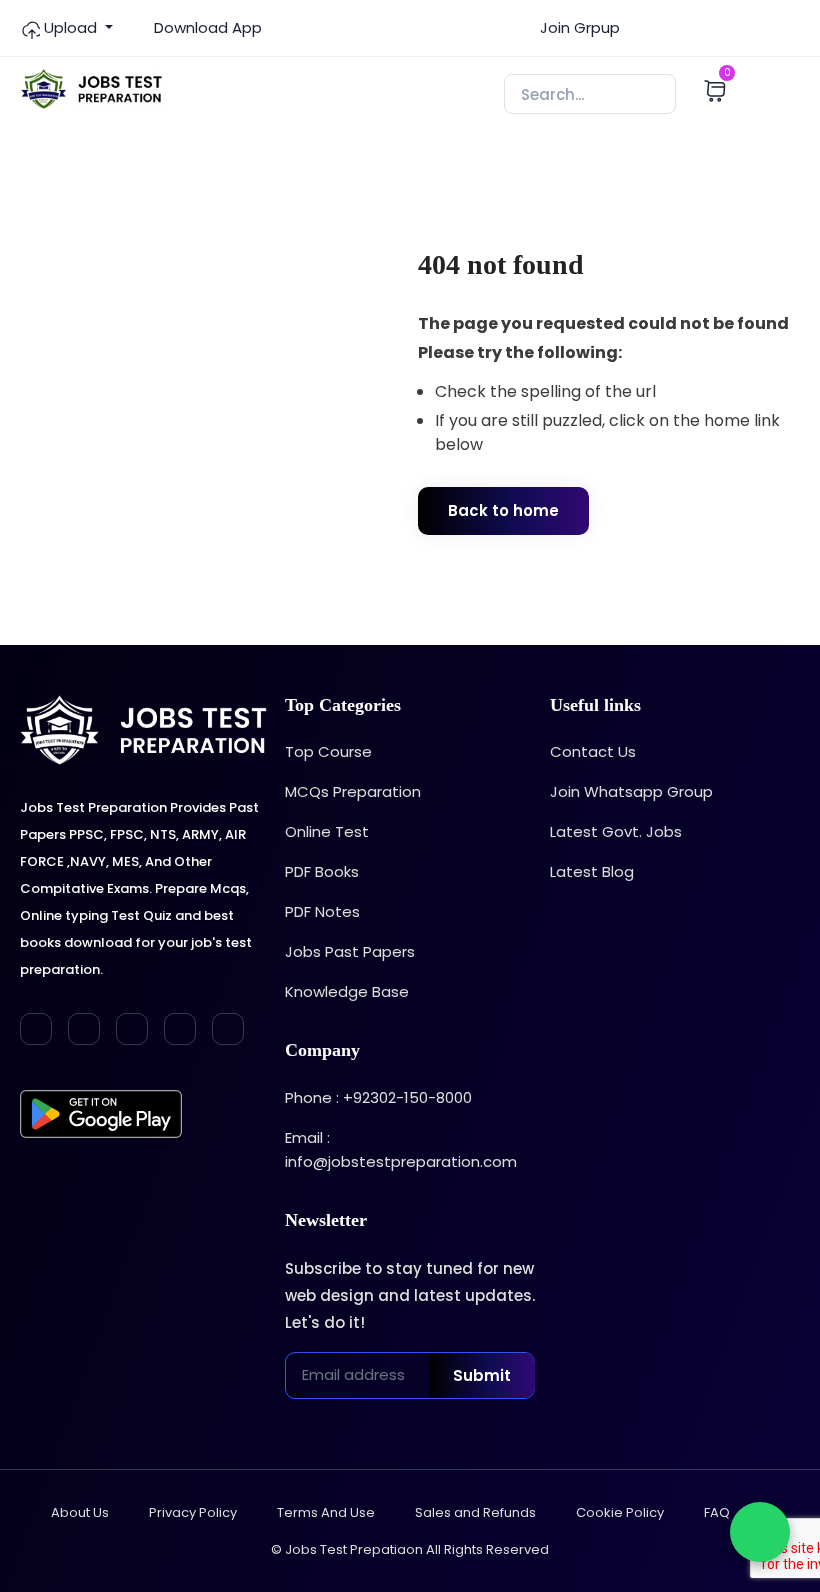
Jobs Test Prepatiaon (354, 1549)
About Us (80, 1512)
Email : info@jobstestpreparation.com (401, 1149)
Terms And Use (326, 1512)
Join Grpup (578, 27)
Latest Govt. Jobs (616, 831)
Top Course (328, 751)
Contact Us (593, 751)
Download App (206, 27)
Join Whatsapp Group (631, 791)
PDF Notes (322, 911)
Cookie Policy (620, 1512)
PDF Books (322, 871)
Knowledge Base (347, 991)
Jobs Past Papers (350, 951)
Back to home (503, 510)
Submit (482, 1375)
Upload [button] (70, 27)
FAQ (717, 1512)
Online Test (327, 831)
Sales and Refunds (475, 1512)
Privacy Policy (193, 1512)
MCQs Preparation (353, 791)
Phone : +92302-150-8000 (378, 1097)
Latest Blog (592, 871)
